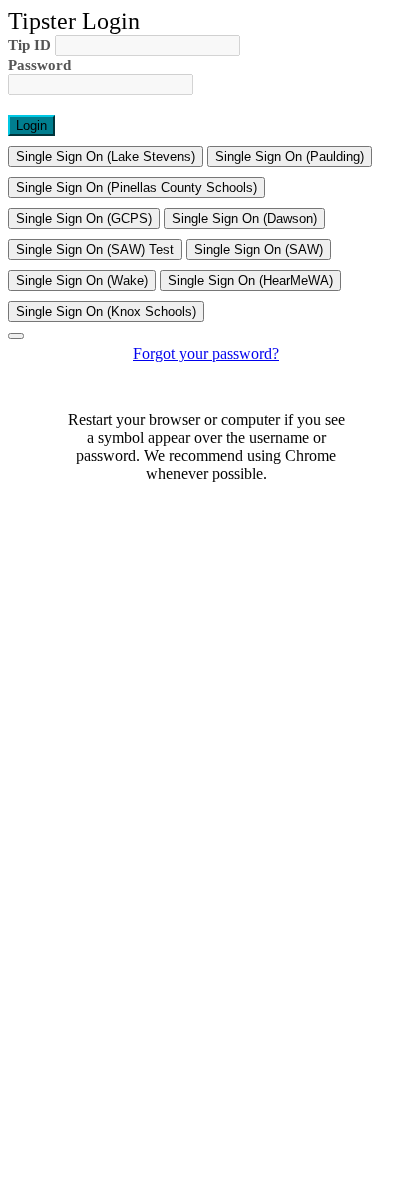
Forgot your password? (206, 353)
